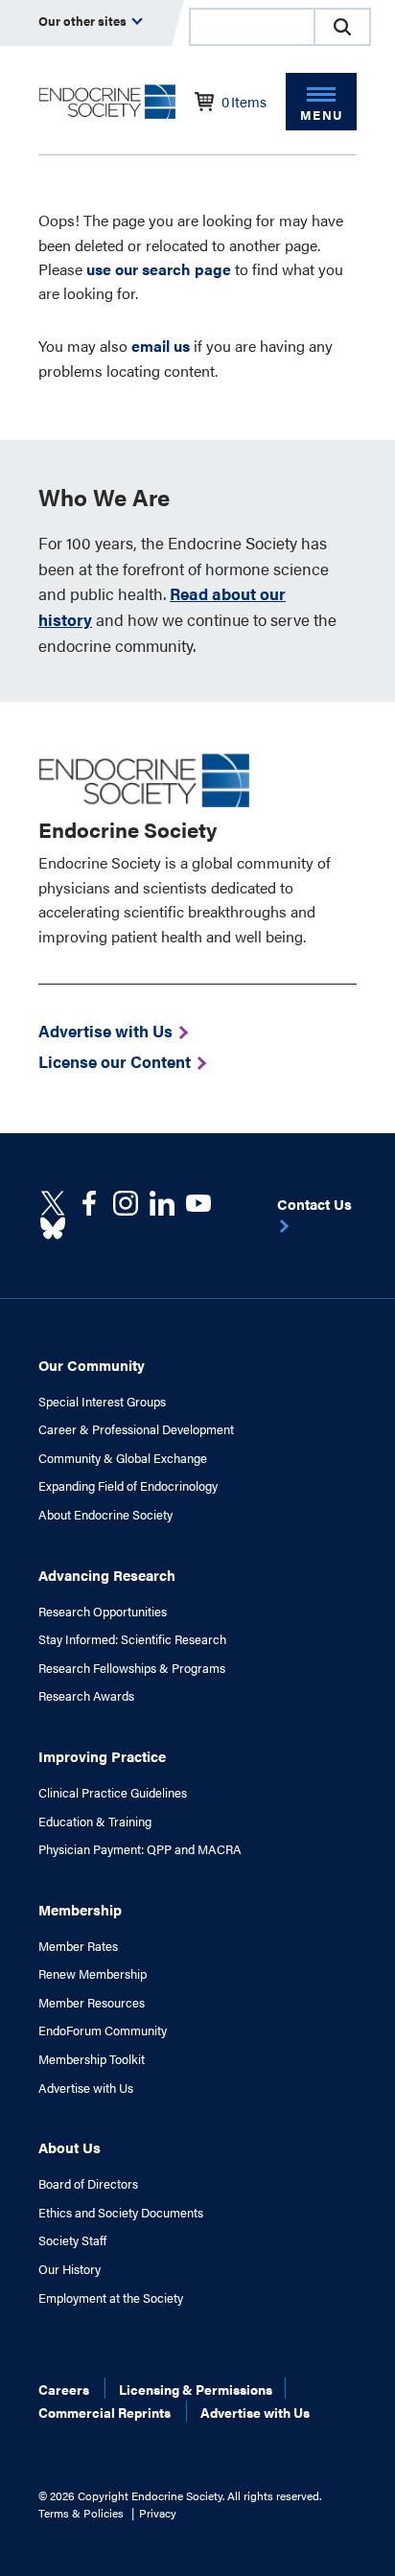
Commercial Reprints (105, 2412)
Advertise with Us (86, 2088)
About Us (70, 2147)
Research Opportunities (103, 1612)
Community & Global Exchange (123, 1458)
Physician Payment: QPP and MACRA (140, 1849)
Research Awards (86, 1696)
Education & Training (95, 1822)
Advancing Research (107, 1575)
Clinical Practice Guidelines (113, 1793)
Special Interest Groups (102, 1402)
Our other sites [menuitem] (84, 21)
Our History (70, 2269)
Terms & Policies (81, 2513)
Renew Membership (93, 1974)
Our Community (92, 1365)
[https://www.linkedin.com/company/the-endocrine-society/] (162, 1203)
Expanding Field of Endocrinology (128, 1486)
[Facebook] (89, 1203)
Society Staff (72, 2240)
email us (161, 346)
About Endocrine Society (105, 1515)
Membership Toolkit (92, 2059)
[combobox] (251, 27)
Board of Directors (88, 2184)
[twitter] (53, 1203)
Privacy (158, 2513)
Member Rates (78, 1946)
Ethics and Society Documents (121, 2213)
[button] (342, 27)
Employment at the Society (111, 2298)
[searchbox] (252, 29)
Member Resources (92, 2003)
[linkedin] (198, 1203)
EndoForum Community (103, 2031)
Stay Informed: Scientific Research (132, 1639)
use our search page (159, 269)
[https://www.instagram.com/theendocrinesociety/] (126, 1203)
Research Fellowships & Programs (132, 1668)
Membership (80, 1909)
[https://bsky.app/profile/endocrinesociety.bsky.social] (53, 1228)
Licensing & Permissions (196, 2389)
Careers (64, 2389)
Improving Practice (102, 1756)
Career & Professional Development (136, 1429)
